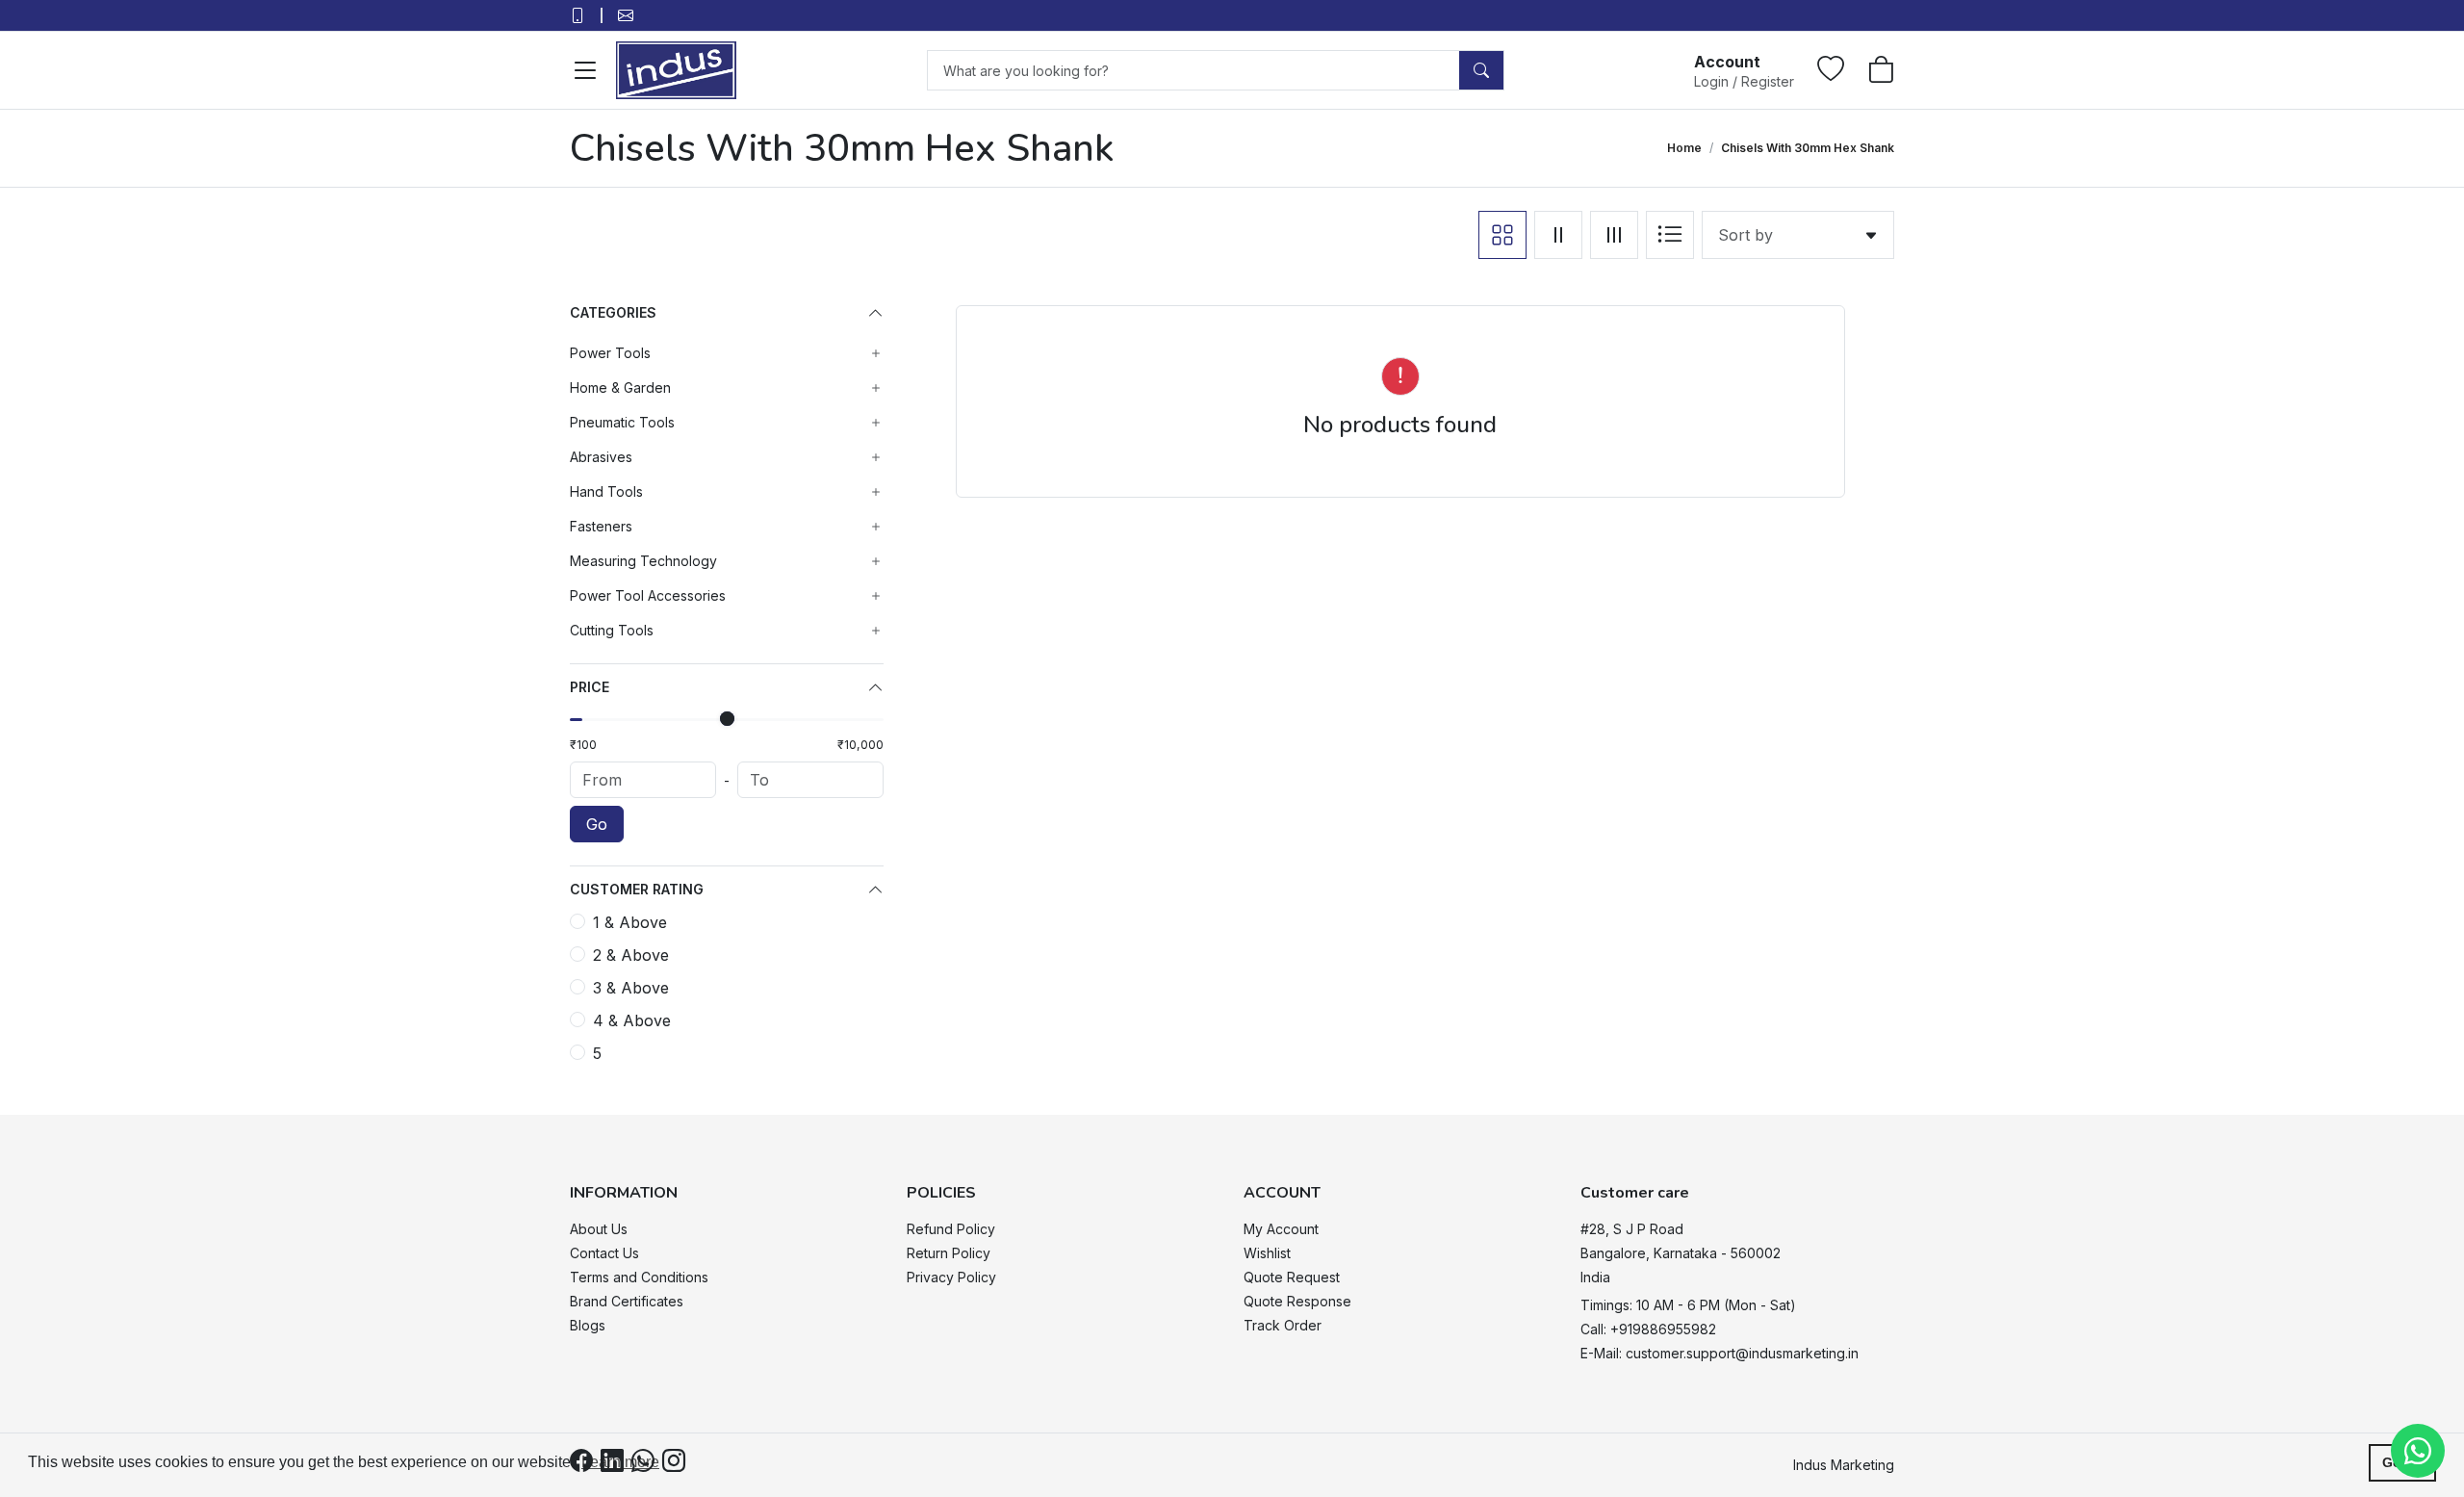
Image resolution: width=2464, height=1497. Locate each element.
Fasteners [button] (601, 526)
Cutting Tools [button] (612, 630)
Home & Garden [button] (620, 387)
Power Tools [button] (610, 353)
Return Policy (949, 1253)
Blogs (588, 1325)
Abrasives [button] (601, 457)
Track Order (1283, 1325)
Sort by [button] (1750, 235)
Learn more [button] (620, 1462)
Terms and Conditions (639, 1277)
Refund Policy (951, 1229)
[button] (1744, 70)
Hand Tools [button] (606, 491)
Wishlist (1267, 1253)
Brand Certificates (627, 1301)
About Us (599, 1229)
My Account (1281, 1229)
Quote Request (1292, 1277)
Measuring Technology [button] (643, 561)
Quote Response (1297, 1301)
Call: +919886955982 (1648, 1329)
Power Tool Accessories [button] (648, 595)
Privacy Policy (951, 1277)
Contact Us (604, 1253)
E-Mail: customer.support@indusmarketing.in (1720, 1353)
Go (597, 824)
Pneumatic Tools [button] (622, 422)
